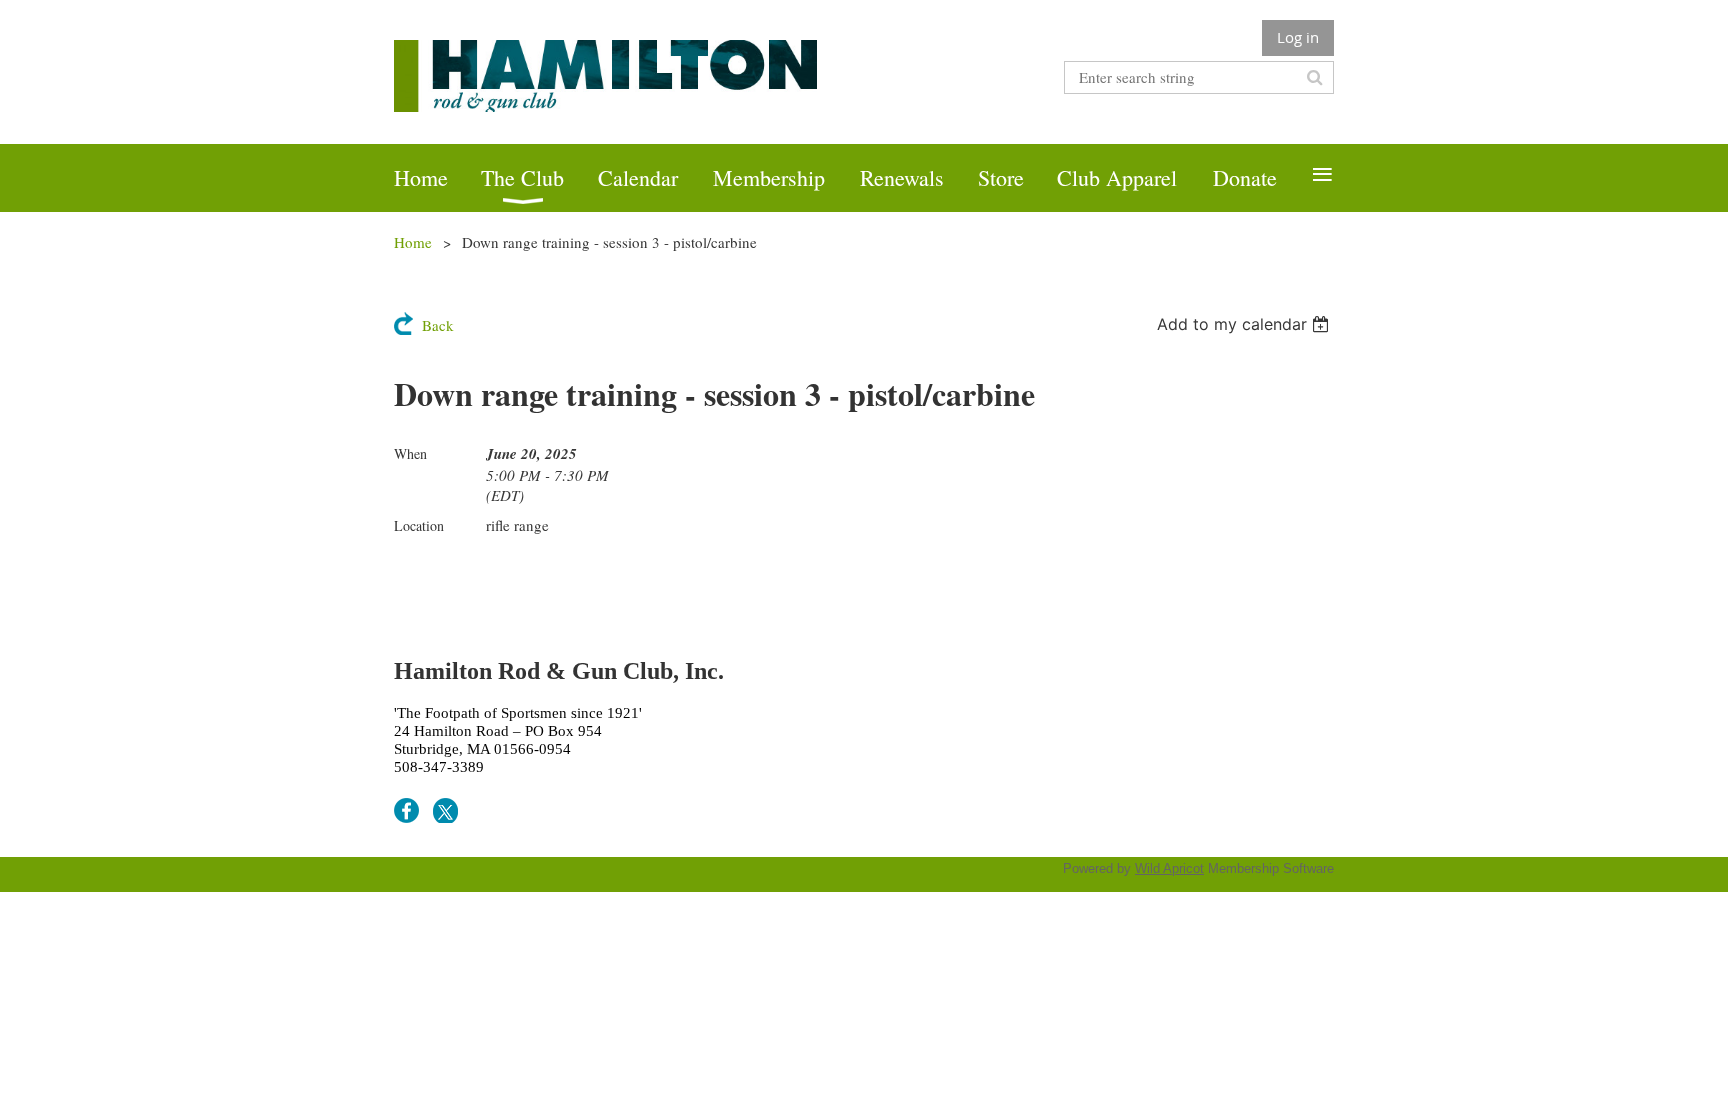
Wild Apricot (1169, 868)
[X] (445, 810)
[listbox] (1245, 324)
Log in (1298, 37)
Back (438, 325)
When (410, 453)
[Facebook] (406, 810)
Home (413, 242)
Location (419, 525)
